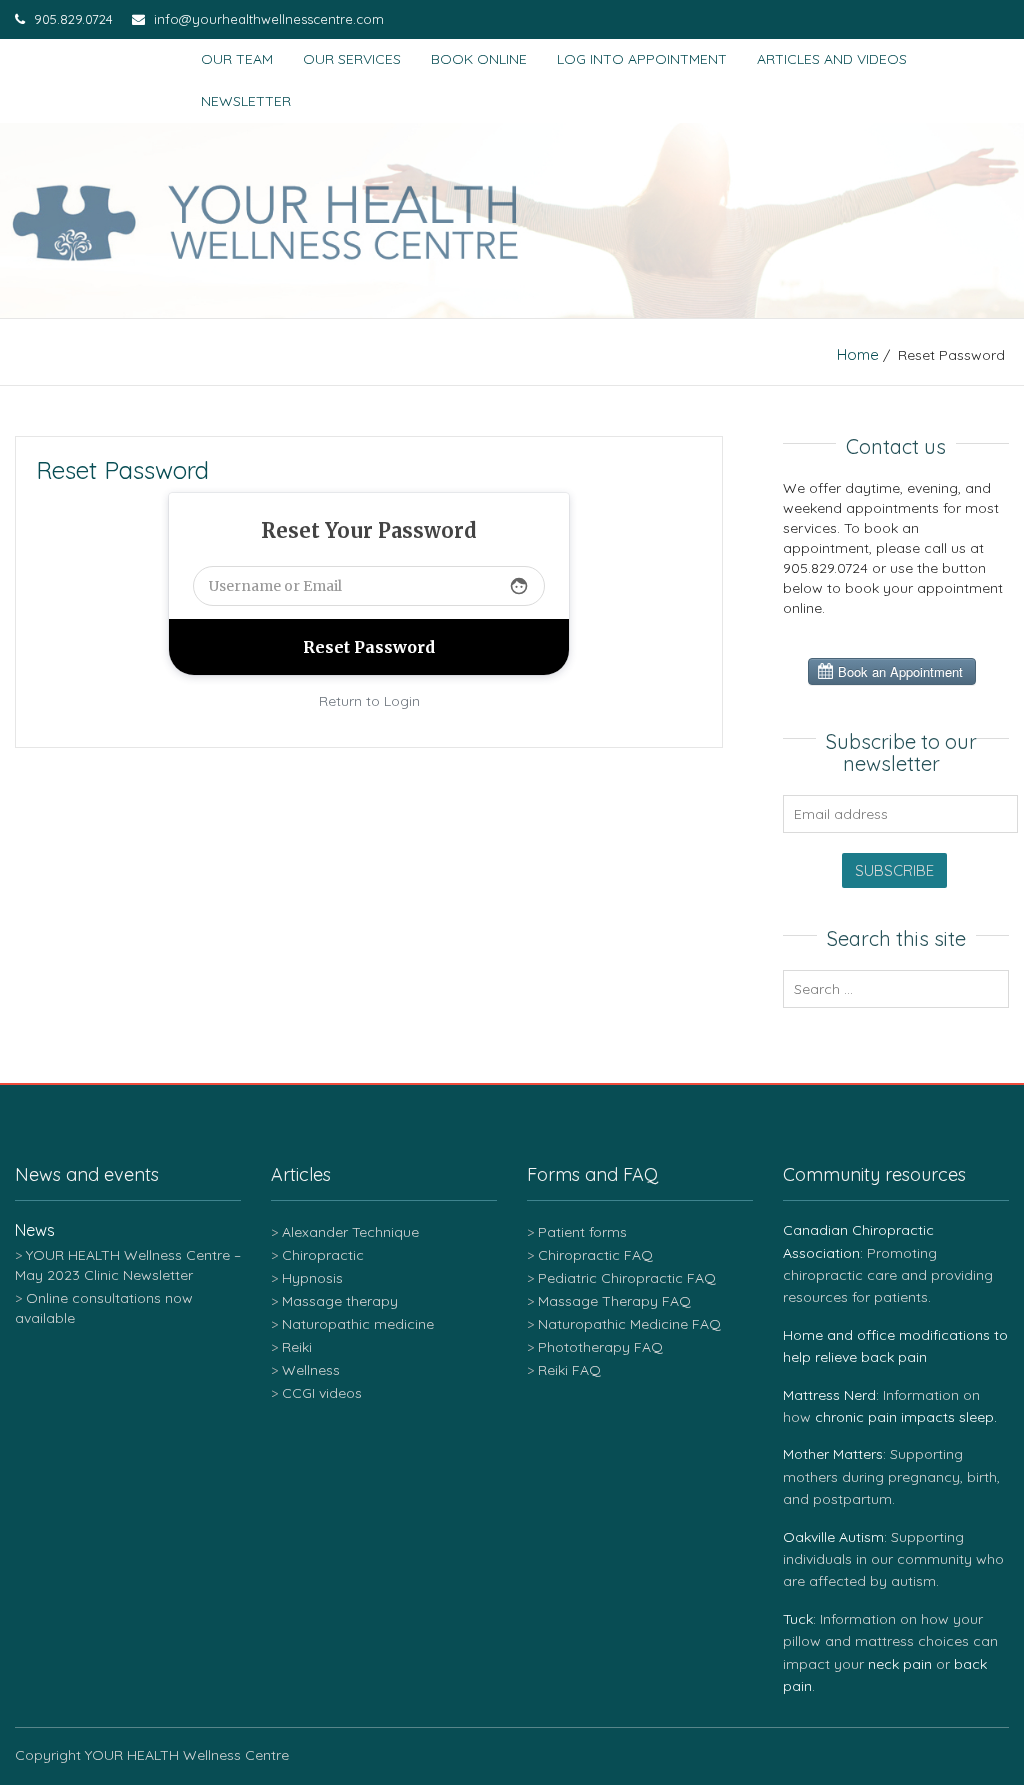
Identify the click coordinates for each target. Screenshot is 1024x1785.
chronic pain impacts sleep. (906, 1417)
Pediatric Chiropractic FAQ (627, 1278)
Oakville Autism (833, 1537)
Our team (237, 59)
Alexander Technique (350, 1232)
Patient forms (582, 1232)
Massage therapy (340, 1301)
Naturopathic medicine (358, 1324)
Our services (352, 59)
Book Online (479, 59)
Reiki (297, 1347)
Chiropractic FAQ (595, 1255)
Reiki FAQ (569, 1370)
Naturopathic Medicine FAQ (629, 1324)
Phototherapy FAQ (600, 1347)
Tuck (798, 1619)
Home (858, 354)
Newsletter (246, 101)
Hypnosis (312, 1278)
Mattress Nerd (829, 1395)
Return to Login (369, 701)
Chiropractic (323, 1255)
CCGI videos (322, 1393)
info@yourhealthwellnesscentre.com (267, 19)
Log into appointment (642, 59)
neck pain (900, 1664)
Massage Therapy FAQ (614, 1301)
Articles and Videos (832, 59)
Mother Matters (833, 1454)
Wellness (311, 1370)
